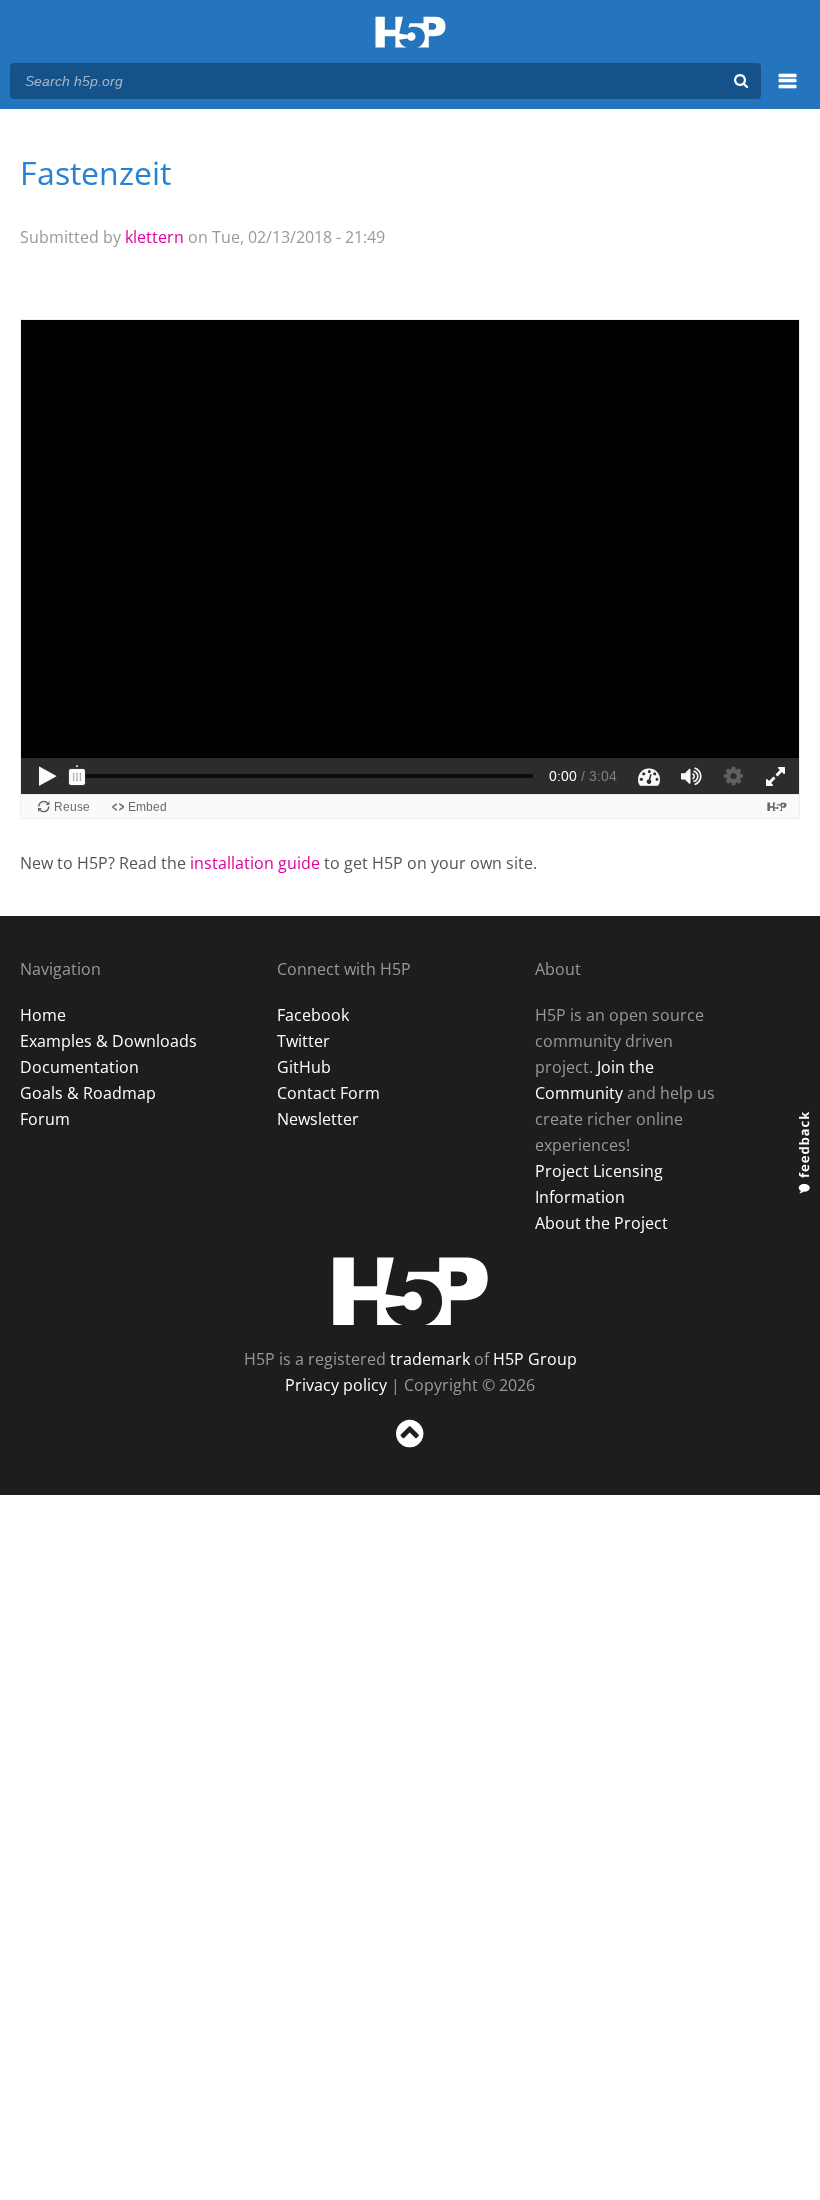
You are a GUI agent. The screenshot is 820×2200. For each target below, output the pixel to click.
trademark (430, 1359)
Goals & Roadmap (88, 1093)
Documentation (79, 1067)
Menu (787, 92)
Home (43, 1015)
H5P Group (535, 1359)
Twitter (303, 1041)
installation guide (255, 863)
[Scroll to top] (410, 1451)
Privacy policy (336, 1385)
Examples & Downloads (108, 1041)
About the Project (601, 1223)
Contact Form (328, 1093)
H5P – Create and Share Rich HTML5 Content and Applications (410, 33)
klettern (154, 237)
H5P (410, 1291)
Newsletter (318, 1119)
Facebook (313, 1015)
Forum (45, 1119)
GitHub (304, 1067)
